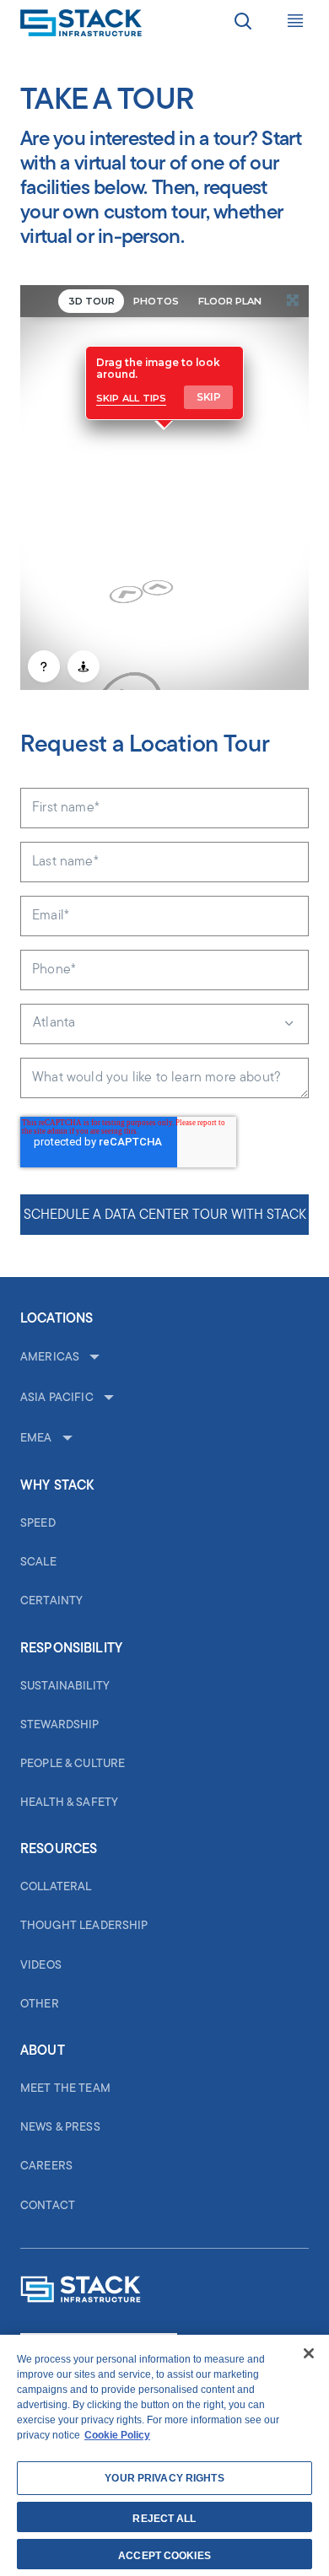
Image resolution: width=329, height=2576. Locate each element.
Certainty (51, 1601)
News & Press (60, 2128)
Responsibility (71, 1649)
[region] (164, 2455)
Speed (38, 1524)
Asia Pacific (57, 1398)
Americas (50, 1358)
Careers (46, 2166)
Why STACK (57, 1486)
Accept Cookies (164, 2556)
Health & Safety (69, 1803)
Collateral (56, 1887)
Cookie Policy (117, 2435)
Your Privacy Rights (164, 2478)
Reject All (164, 2519)
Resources (59, 1850)
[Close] (309, 2353)
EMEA (36, 1439)
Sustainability (65, 1687)
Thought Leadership (84, 1926)
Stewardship (60, 1725)
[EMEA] (66, 1439)
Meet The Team (65, 2089)
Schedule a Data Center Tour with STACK (165, 1215)
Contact (48, 2206)
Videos (41, 1966)
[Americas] (93, 1358)
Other (40, 2005)
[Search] (243, 24)
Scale (38, 1563)
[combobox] (164, 1024)
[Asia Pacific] (107, 1398)
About (43, 2051)
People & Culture (73, 1764)
